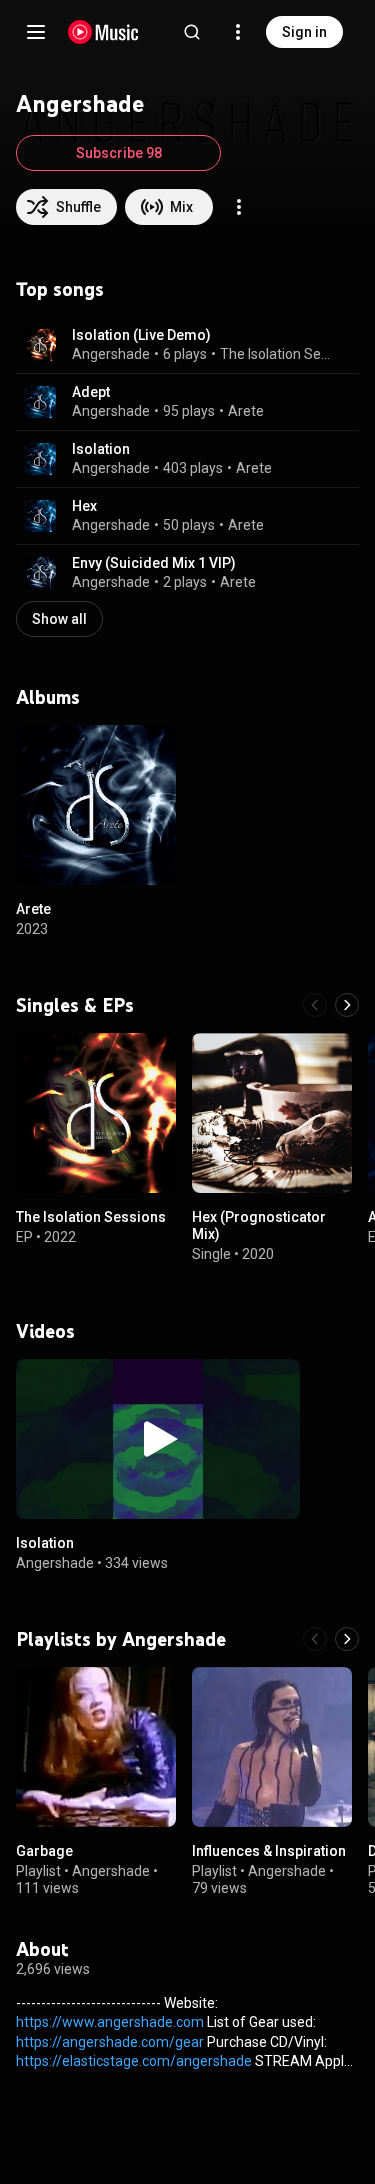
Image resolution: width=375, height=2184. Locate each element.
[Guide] (36, 32)
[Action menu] (239, 207)
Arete (246, 411)
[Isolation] (158, 1439)
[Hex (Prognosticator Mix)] (272, 1113)
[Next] (347, 1005)
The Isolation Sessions (278, 354)
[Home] (103, 32)
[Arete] (96, 805)
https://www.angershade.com (110, 2022)
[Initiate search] (192, 32)
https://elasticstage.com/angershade (134, 2061)
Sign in (304, 32)
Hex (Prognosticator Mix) (259, 1225)
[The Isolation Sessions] (96, 1113)
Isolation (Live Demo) (141, 335)
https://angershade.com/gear (110, 2042)
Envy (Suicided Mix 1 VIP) (154, 563)
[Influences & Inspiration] (272, 1747)
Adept (91, 392)
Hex (84, 506)
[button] (40, 345)
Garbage (44, 1851)
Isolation (101, 449)
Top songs (60, 289)
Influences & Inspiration (269, 1851)
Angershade (111, 354)
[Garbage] (96, 1747)
